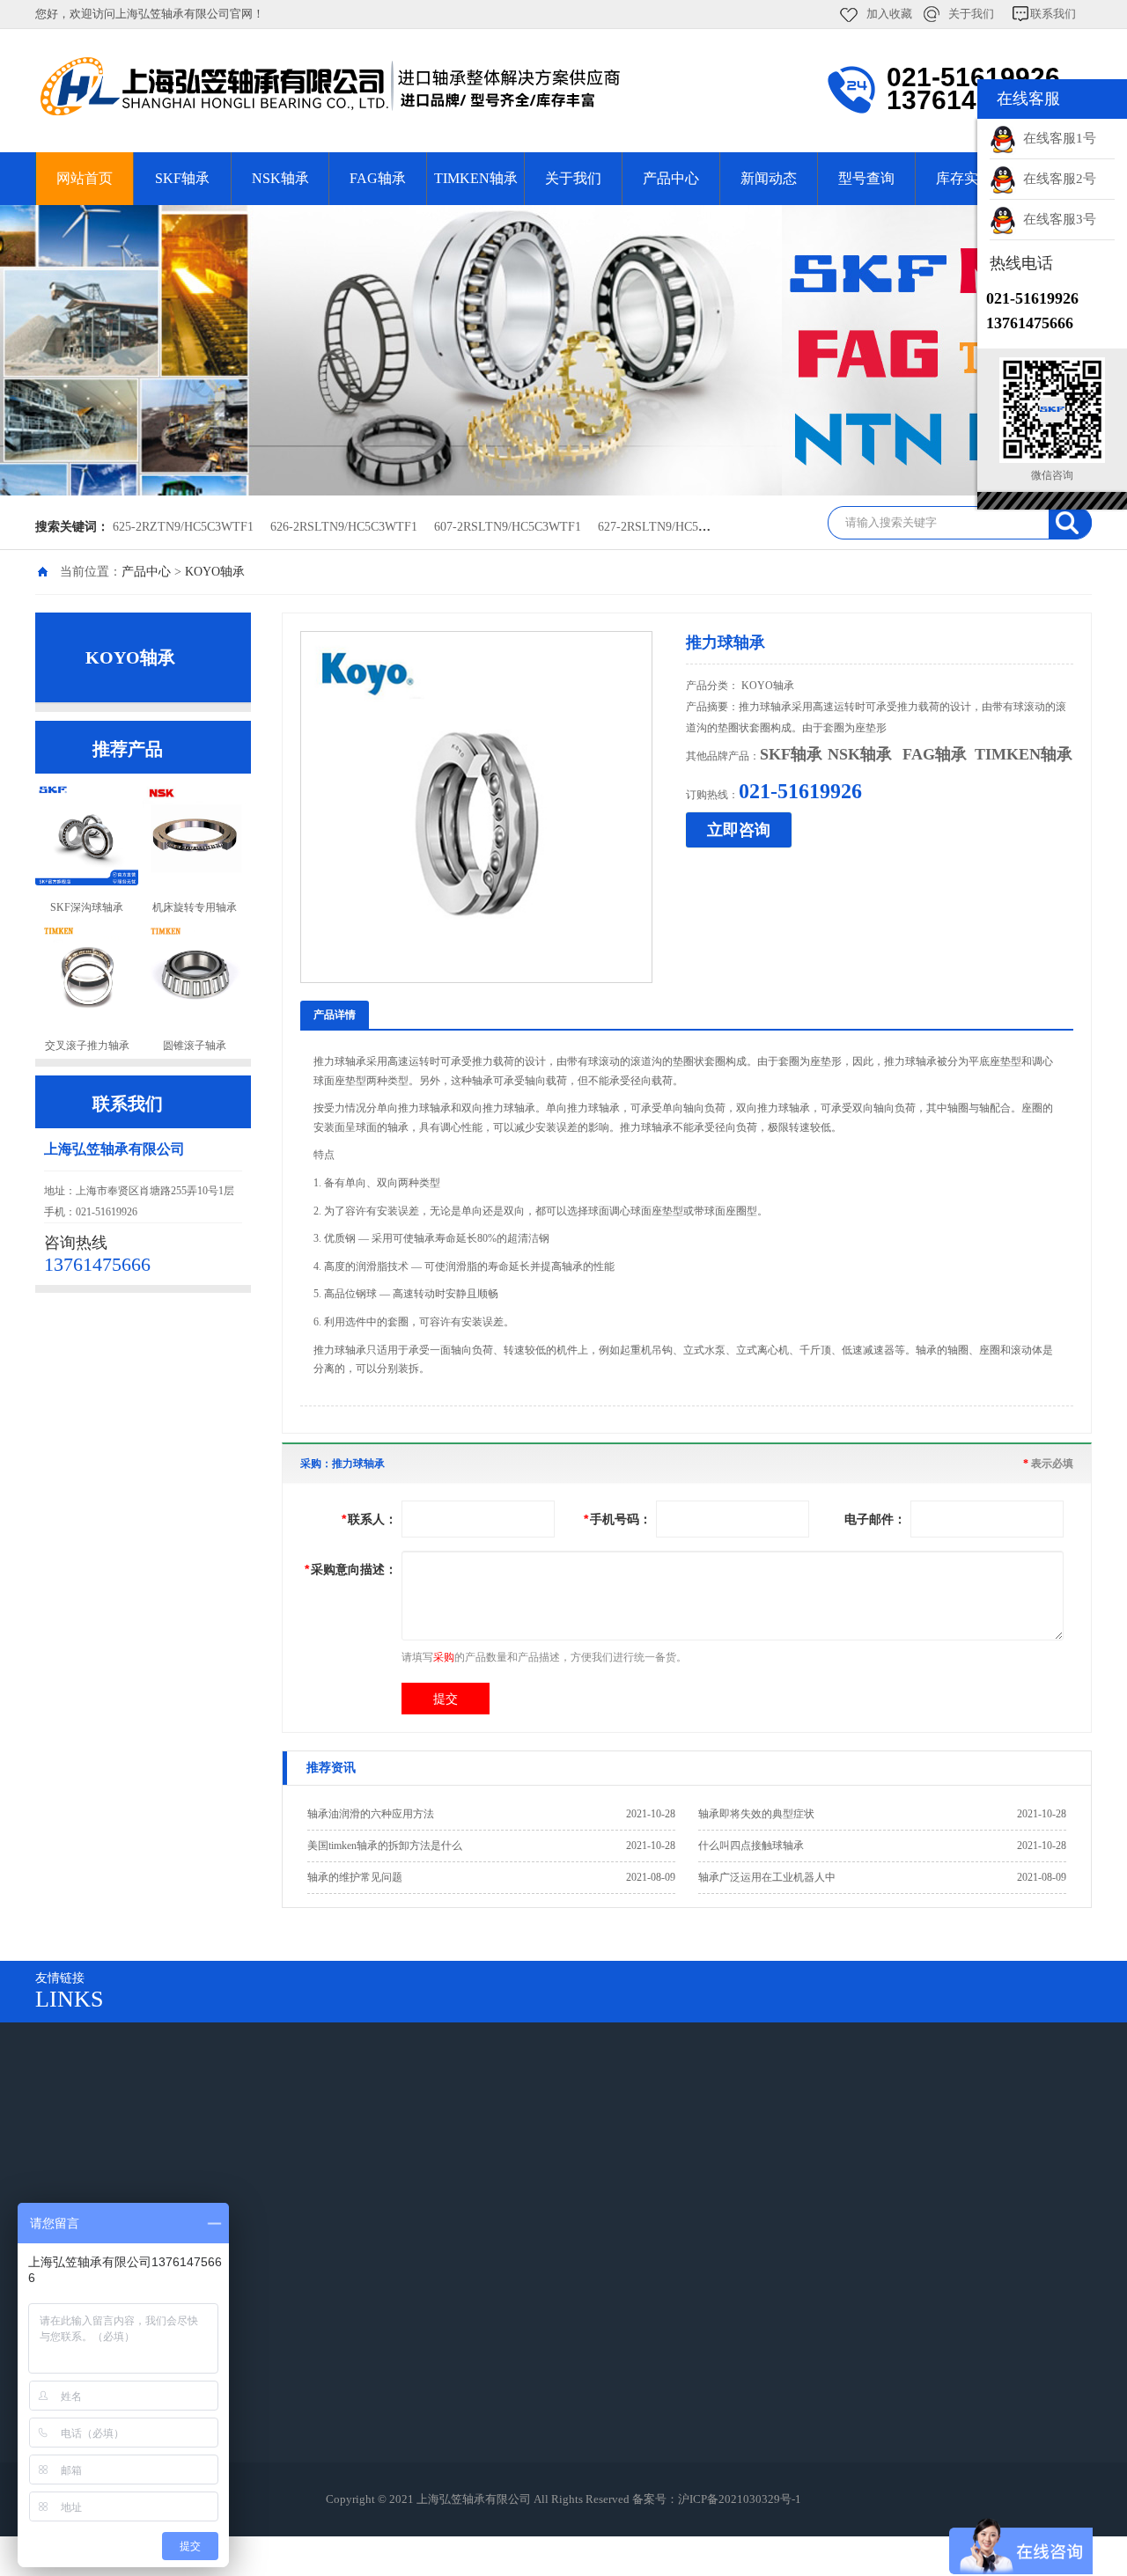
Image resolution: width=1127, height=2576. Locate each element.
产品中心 (671, 178)
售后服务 (227, 2393)
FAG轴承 (378, 178)
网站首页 (85, 178)
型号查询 (866, 178)
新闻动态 (769, 178)
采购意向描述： (351, 1569)
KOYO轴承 (215, 572)
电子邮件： (875, 1519)
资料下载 (227, 2369)
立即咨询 (739, 830)
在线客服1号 (1056, 138)
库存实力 (964, 178)
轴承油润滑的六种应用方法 (371, 1814)
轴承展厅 (527, 2295)
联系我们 (1053, 14)
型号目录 (527, 2418)
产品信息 (227, 2295)
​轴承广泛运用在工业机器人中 (767, 1877)
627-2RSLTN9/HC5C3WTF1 (671, 527)
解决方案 (227, 2319)
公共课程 (527, 2369)
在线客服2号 (1056, 179)
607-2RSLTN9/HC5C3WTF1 (508, 527)
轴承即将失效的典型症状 (756, 1814)
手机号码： (618, 1519)
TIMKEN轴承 (476, 178)
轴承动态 (527, 2467)
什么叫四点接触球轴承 (751, 1846)
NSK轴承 (280, 178)
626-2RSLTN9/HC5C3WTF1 (344, 527)
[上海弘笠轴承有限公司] (396, 86)
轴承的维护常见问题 (355, 1877)
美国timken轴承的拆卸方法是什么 (385, 1846)
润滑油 (520, 2319)
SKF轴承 (182, 178)
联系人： (369, 1519)
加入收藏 (889, 14)
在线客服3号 (1056, 219)
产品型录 (227, 2344)
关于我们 (971, 14)
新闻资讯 (227, 2418)
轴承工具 (527, 2344)
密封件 (520, 2393)
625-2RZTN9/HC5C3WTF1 (183, 527)
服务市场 (377, 2319)
